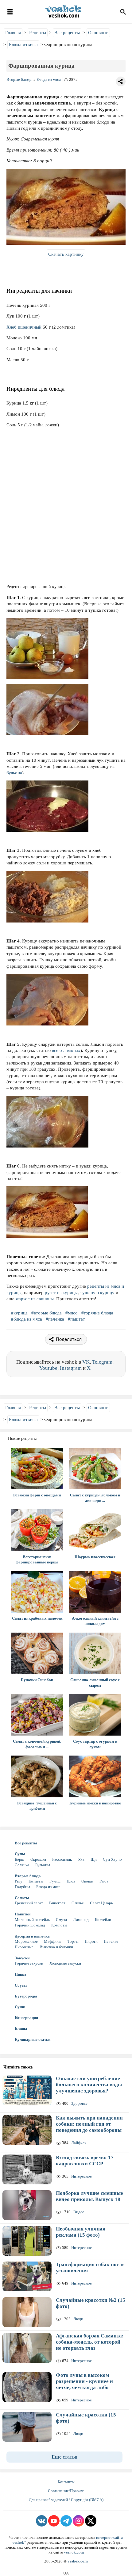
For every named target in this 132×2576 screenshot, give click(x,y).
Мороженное (26, 1941)
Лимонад (81, 1920)
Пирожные (24, 1947)
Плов (71, 1881)
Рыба (104, 1881)
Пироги (91, 1941)
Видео (79, 2212)
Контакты (66, 2482)
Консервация (26, 2018)
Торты (73, 1941)
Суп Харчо (112, 1859)
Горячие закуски (29, 1963)
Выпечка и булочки (56, 1947)
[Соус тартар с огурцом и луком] (95, 1715)
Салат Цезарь (101, 1903)
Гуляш (55, 1881)
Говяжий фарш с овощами (37, 1495)
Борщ (19, 1859)
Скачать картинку (66, 254)
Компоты (59, 1925)
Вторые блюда (19, 79)
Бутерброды (26, 1996)
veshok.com (74, 2552)
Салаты (22, 1898)
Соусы (21, 1985)
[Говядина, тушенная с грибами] (37, 1776)
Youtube (48, 1368)
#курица (20, 1313)
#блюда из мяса (27, 1319)
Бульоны (43, 1865)
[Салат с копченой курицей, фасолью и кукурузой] (37, 1715)
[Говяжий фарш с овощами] (37, 1469)
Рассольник (62, 1859)
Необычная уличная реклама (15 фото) (81, 2232)
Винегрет (57, 1903)
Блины (21, 2028)
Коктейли (103, 1920)
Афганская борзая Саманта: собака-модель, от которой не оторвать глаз (90, 2342)
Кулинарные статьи (33, 2039)
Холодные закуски (65, 1963)
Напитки (23, 1914)
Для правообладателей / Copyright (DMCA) (66, 2500)
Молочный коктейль (32, 1920)
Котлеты (36, 1881)
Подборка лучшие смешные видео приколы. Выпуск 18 (89, 2196)
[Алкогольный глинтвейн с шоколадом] (95, 1592)
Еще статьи (64, 2457)
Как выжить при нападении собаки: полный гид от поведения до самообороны (89, 2124)
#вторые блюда (47, 1313)
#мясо (72, 1313)
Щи (94, 1859)
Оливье (78, 1903)
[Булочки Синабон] (37, 1653)
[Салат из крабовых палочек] (37, 1592)
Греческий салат (29, 1903)
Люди (78, 2319)
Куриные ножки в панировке (95, 1803)
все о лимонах (66, 1050)
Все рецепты (26, 1843)
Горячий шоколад (30, 1925)
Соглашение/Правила (66, 2491)
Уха (81, 1859)
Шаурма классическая (95, 1557)
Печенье (111, 1941)
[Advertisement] (66, 510)
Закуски (22, 1958)
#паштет (77, 1319)
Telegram (102, 1362)
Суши (20, 2007)
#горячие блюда (98, 1313)
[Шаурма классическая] (95, 1530)
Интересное (82, 2176)
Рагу (19, 1881)
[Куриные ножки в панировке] (95, 1776)
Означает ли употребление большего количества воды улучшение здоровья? (89, 2085)
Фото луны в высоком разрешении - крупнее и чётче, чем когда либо (84, 2381)
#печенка (56, 1319)
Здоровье (79, 2103)
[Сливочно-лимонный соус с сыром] (95, 1653)
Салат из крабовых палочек (37, 1618)
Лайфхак (79, 2143)
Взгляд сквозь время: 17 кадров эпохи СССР (85, 2161)
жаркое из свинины (35, 1299)
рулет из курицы (61, 1293)
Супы (20, 1854)
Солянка (22, 1865)
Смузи (61, 1920)
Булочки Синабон (37, 1680)
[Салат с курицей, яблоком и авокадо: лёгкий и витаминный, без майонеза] (95, 1469)
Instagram (71, 1368)
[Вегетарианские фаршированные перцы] (37, 1530)
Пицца (21, 1974)
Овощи (87, 1881)
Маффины (53, 1941)
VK (86, 1362)
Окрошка (38, 1859)
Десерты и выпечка (32, 1936)
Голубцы (22, 1887)
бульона (14, 773)
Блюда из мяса (49, 79)
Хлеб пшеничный (24, 327)
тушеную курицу (97, 1293)
